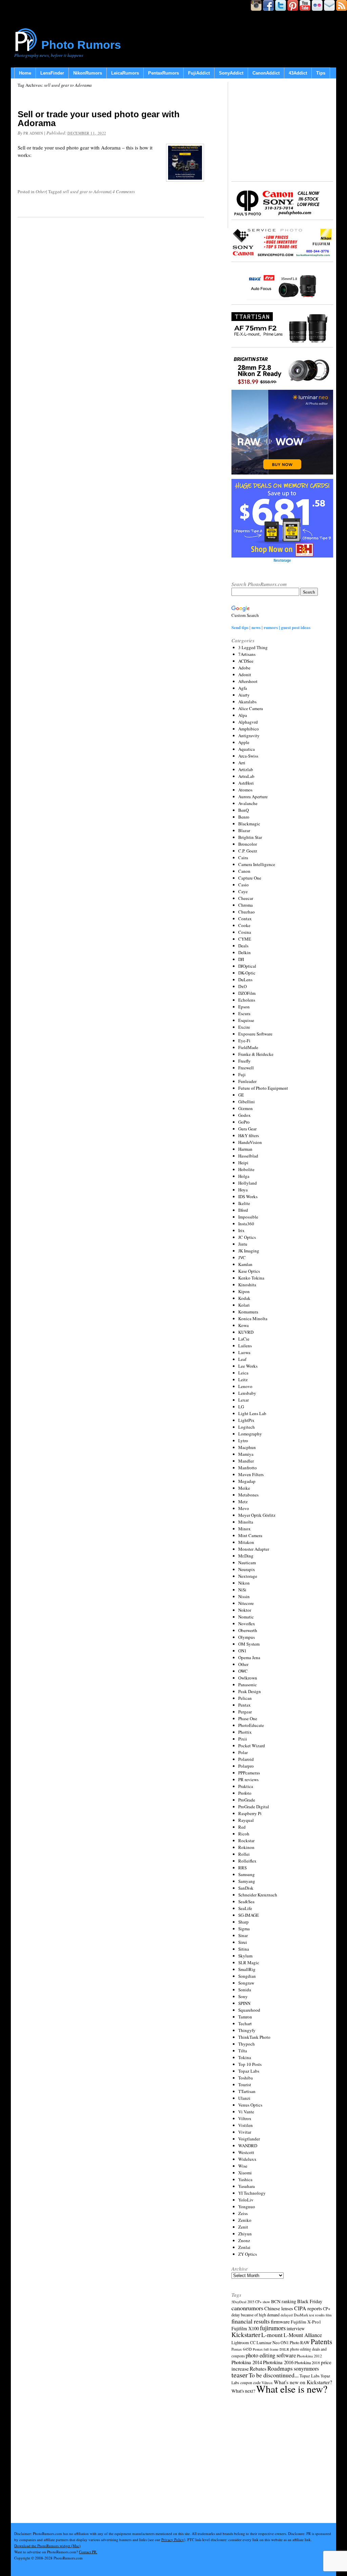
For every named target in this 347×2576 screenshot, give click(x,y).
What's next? (243, 2391)
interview (296, 2328)
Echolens (247, 1000)
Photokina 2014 (247, 2362)
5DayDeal (239, 2302)
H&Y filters (249, 1135)
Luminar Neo (268, 2343)
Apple (244, 742)
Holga (244, 1176)
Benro (244, 817)
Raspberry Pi (250, 1813)
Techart (245, 2024)
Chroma (246, 905)
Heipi (243, 1163)
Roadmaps (280, 2368)
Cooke (244, 925)
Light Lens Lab (252, 1413)
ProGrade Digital (254, 1807)
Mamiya (246, 1454)
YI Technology (252, 2193)
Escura (244, 1013)
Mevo (244, 1508)
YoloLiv (246, 2200)
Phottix (245, 1732)
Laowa (244, 1352)
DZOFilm (247, 993)
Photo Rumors (81, 45)
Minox (244, 1529)
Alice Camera (251, 708)
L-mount (272, 2335)
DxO (242, 986)
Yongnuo (247, 2207)
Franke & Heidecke (256, 1054)
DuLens (245, 980)
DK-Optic (247, 973)
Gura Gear (247, 1129)
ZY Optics (248, 2254)
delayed (287, 2315)
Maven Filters (251, 1474)
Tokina (245, 2057)
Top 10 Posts (250, 2064)
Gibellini (247, 1102)
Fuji (242, 1074)
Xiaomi (245, 2173)
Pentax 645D (242, 2349)
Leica (243, 1373)
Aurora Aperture (253, 797)
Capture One (250, 878)
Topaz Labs (249, 2071)
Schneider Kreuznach (258, 1895)
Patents (321, 2341)
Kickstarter (246, 2334)
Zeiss (243, 2213)
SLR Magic (249, 1963)
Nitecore (246, 1603)
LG (241, 1407)
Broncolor (248, 844)
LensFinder (52, 73)
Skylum (245, 1956)
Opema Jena (249, 1657)
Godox (244, 1115)
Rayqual (246, 1820)
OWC (243, 1671)
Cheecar (246, 898)
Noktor (245, 1610)
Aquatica (247, 749)
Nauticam (247, 1563)
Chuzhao (247, 912)
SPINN (244, 2003)
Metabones (248, 1495)
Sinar (243, 1935)
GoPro (244, 1122)
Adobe (244, 668)
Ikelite (244, 1203)
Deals (243, 946)
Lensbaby (247, 1393)
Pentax (244, 1705)
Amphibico (249, 729)
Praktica (246, 1786)
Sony (243, 1996)
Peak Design (250, 1691)
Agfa (243, 688)
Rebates (258, 2369)
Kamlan (245, 1264)
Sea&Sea (246, 1901)
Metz (243, 1502)
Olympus (247, 1637)
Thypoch (247, 2044)
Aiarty (244, 695)
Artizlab (246, 769)
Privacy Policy (173, 2540)
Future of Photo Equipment (263, 1088)
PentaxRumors (164, 73)
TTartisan (247, 2091)
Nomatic (246, 1617)
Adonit (245, 675)
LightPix (246, 1420)
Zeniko (245, 2220)
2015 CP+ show (259, 2302)
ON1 (242, 1651)
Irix (241, 1230)
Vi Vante (246, 2112)
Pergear (245, 1712)
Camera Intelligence (257, 864)
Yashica (245, 2179)
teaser (240, 2375)
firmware (280, 2321)
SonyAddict (231, 73)
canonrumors (247, 2308)
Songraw (246, 1983)
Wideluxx (247, 2159)
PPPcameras (249, 1773)
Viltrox (245, 2118)
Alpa (243, 715)
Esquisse (246, 1020)
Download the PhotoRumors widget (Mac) (47, 2546)
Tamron (245, 2017)
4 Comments (124, 192)
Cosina (245, 932)
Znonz (244, 2240)
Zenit (243, 2227)
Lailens (245, 1346)
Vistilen (246, 2125)
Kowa (243, 1325)
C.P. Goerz (248, 851)
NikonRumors (88, 73)
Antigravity (249, 736)
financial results (251, 2321)
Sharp (243, 1922)
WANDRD (248, 2146)
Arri (242, 763)
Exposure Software (255, 1034)
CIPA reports (308, 2308)
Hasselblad (248, 1156)
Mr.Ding (246, 1556)
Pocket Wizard (252, 1746)
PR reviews (248, 1779)
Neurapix (247, 1569)
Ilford (243, 1210)
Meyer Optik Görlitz (257, 1515)
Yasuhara (247, 2186)
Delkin (244, 952)
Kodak (244, 1298)
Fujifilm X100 (245, 2328)
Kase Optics (249, 1271)
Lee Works (248, 1366)
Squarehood (249, 2010)
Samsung (247, 1874)
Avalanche (248, 803)
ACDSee (246, 661)
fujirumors (273, 2328)
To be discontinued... (274, 2375)
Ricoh (244, 1834)
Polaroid (246, 1759)
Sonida (245, 1990)
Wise (243, 2166)
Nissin (244, 1596)
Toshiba (246, 2078)
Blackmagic (249, 824)
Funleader (247, 1081)
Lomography (250, 1434)
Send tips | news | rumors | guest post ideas (271, 627)
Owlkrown (248, 1678)
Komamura (248, 1312)
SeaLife (245, 1908)
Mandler (246, 1461)
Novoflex (247, 1624)
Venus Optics (250, 2105)
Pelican (245, 1698)
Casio (243, 885)
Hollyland (248, 1183)
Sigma (244, 1929)
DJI (241, 959)
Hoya (243, 1190)
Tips (321, 73)
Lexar (243, 1400)
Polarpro (246, 1766)
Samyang (247, 1881)
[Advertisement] (282, 130)
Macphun (247, 1447)
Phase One (248, 1718)
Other (41, 192)
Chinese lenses (279, 2308)
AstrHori (246, 783)
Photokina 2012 (309, 2356)
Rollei (244, 1854)
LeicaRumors (125, 73)
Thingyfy (247, 2030)
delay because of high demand (256, 2315)
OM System (249, 1644)
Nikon (244, 1583)
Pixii (243, 1739)
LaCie (244, 1339)
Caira (243, 858)
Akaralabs (247, 702)
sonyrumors (306, 2368)
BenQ (243, 810)
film (329, 2315)
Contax (245, 919)
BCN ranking (284, 2301)
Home (25, 73)
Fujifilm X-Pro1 (306, 2322)
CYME (245, 939)
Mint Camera (250, 1535)
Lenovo (245, 1386)
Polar (243, 1752)
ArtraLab (246, 776)
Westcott (246, 2152)
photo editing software (271, 2355)
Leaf (242, 1359)
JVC (242, 1257)
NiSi (242, 1590)
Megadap (247, 1481)
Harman (245, 1149)
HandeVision (250, 1142)
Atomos (245, 790)
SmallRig (247, 1969)
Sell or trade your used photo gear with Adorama (99, 119)
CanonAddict (266, 73)
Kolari (244, 1305)
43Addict (298, 73)
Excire (244, 1027)
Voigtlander (249, 2139)
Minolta (246, 1522)
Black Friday (310, 2301)
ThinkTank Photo (254, 2037)
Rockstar (246, 1840)
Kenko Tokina (251, 1278)
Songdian (247, 1976)
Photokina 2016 (278, 2362)
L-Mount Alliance (303, 2335)
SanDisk (246, 1888)
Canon (244, 871)
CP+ (327, 2309)
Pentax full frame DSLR (271, 2349)
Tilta (243, 2051)
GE (241, 1095)
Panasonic (248, 1685)
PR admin (33, 133)
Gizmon (246, 1108)
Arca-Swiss (248, 756)
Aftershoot (248, 681)
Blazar (244, 830)
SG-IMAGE (249, 1915)
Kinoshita (247, 1285)
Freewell (246, 1068)
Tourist (245, 2085)
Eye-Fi (244, 1041)
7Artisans (247, 654)
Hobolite (246, 1169)
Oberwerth (248, 1630)
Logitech (247, 1427)
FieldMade (248, 1047)
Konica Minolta (253, 1319)
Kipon (244, 1291)
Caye (243, 891)
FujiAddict (199, 73)
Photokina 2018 (307, 2362)
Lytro (243, 1441)
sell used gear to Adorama (87, 192)
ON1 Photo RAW (295, 2342)
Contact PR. (88, 2552)
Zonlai (244, 2247)
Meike (244, 1488)
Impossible (248, 1217)
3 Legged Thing (253, 647)
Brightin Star (250, 837)
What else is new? (292, 2389)
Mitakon (246, 1542)
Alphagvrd (248, 722)
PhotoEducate (251, 1725)
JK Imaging (249, 1251)
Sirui (243, 1942)
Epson (244, 1007)
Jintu (243, 1244)
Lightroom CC (243, 2342)
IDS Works (248, 1196)
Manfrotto (248, 1468)
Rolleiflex (247, 1861)
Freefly (244, 1061)
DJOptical (247, 966)
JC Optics (247, 1237)
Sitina (244, 1949)
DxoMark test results (309, 2315)
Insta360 (246, 1224)
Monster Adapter (254, 1549)
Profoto (245, 1793)
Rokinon (246, 1847)
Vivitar (245, 2132)
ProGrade (247, 1800)
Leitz (243, 1380)
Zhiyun (245, 2234)
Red (242, 1827)
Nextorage (248, 1576)
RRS (242, 1868)
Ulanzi (244, 2098)
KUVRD (246, 1332)
